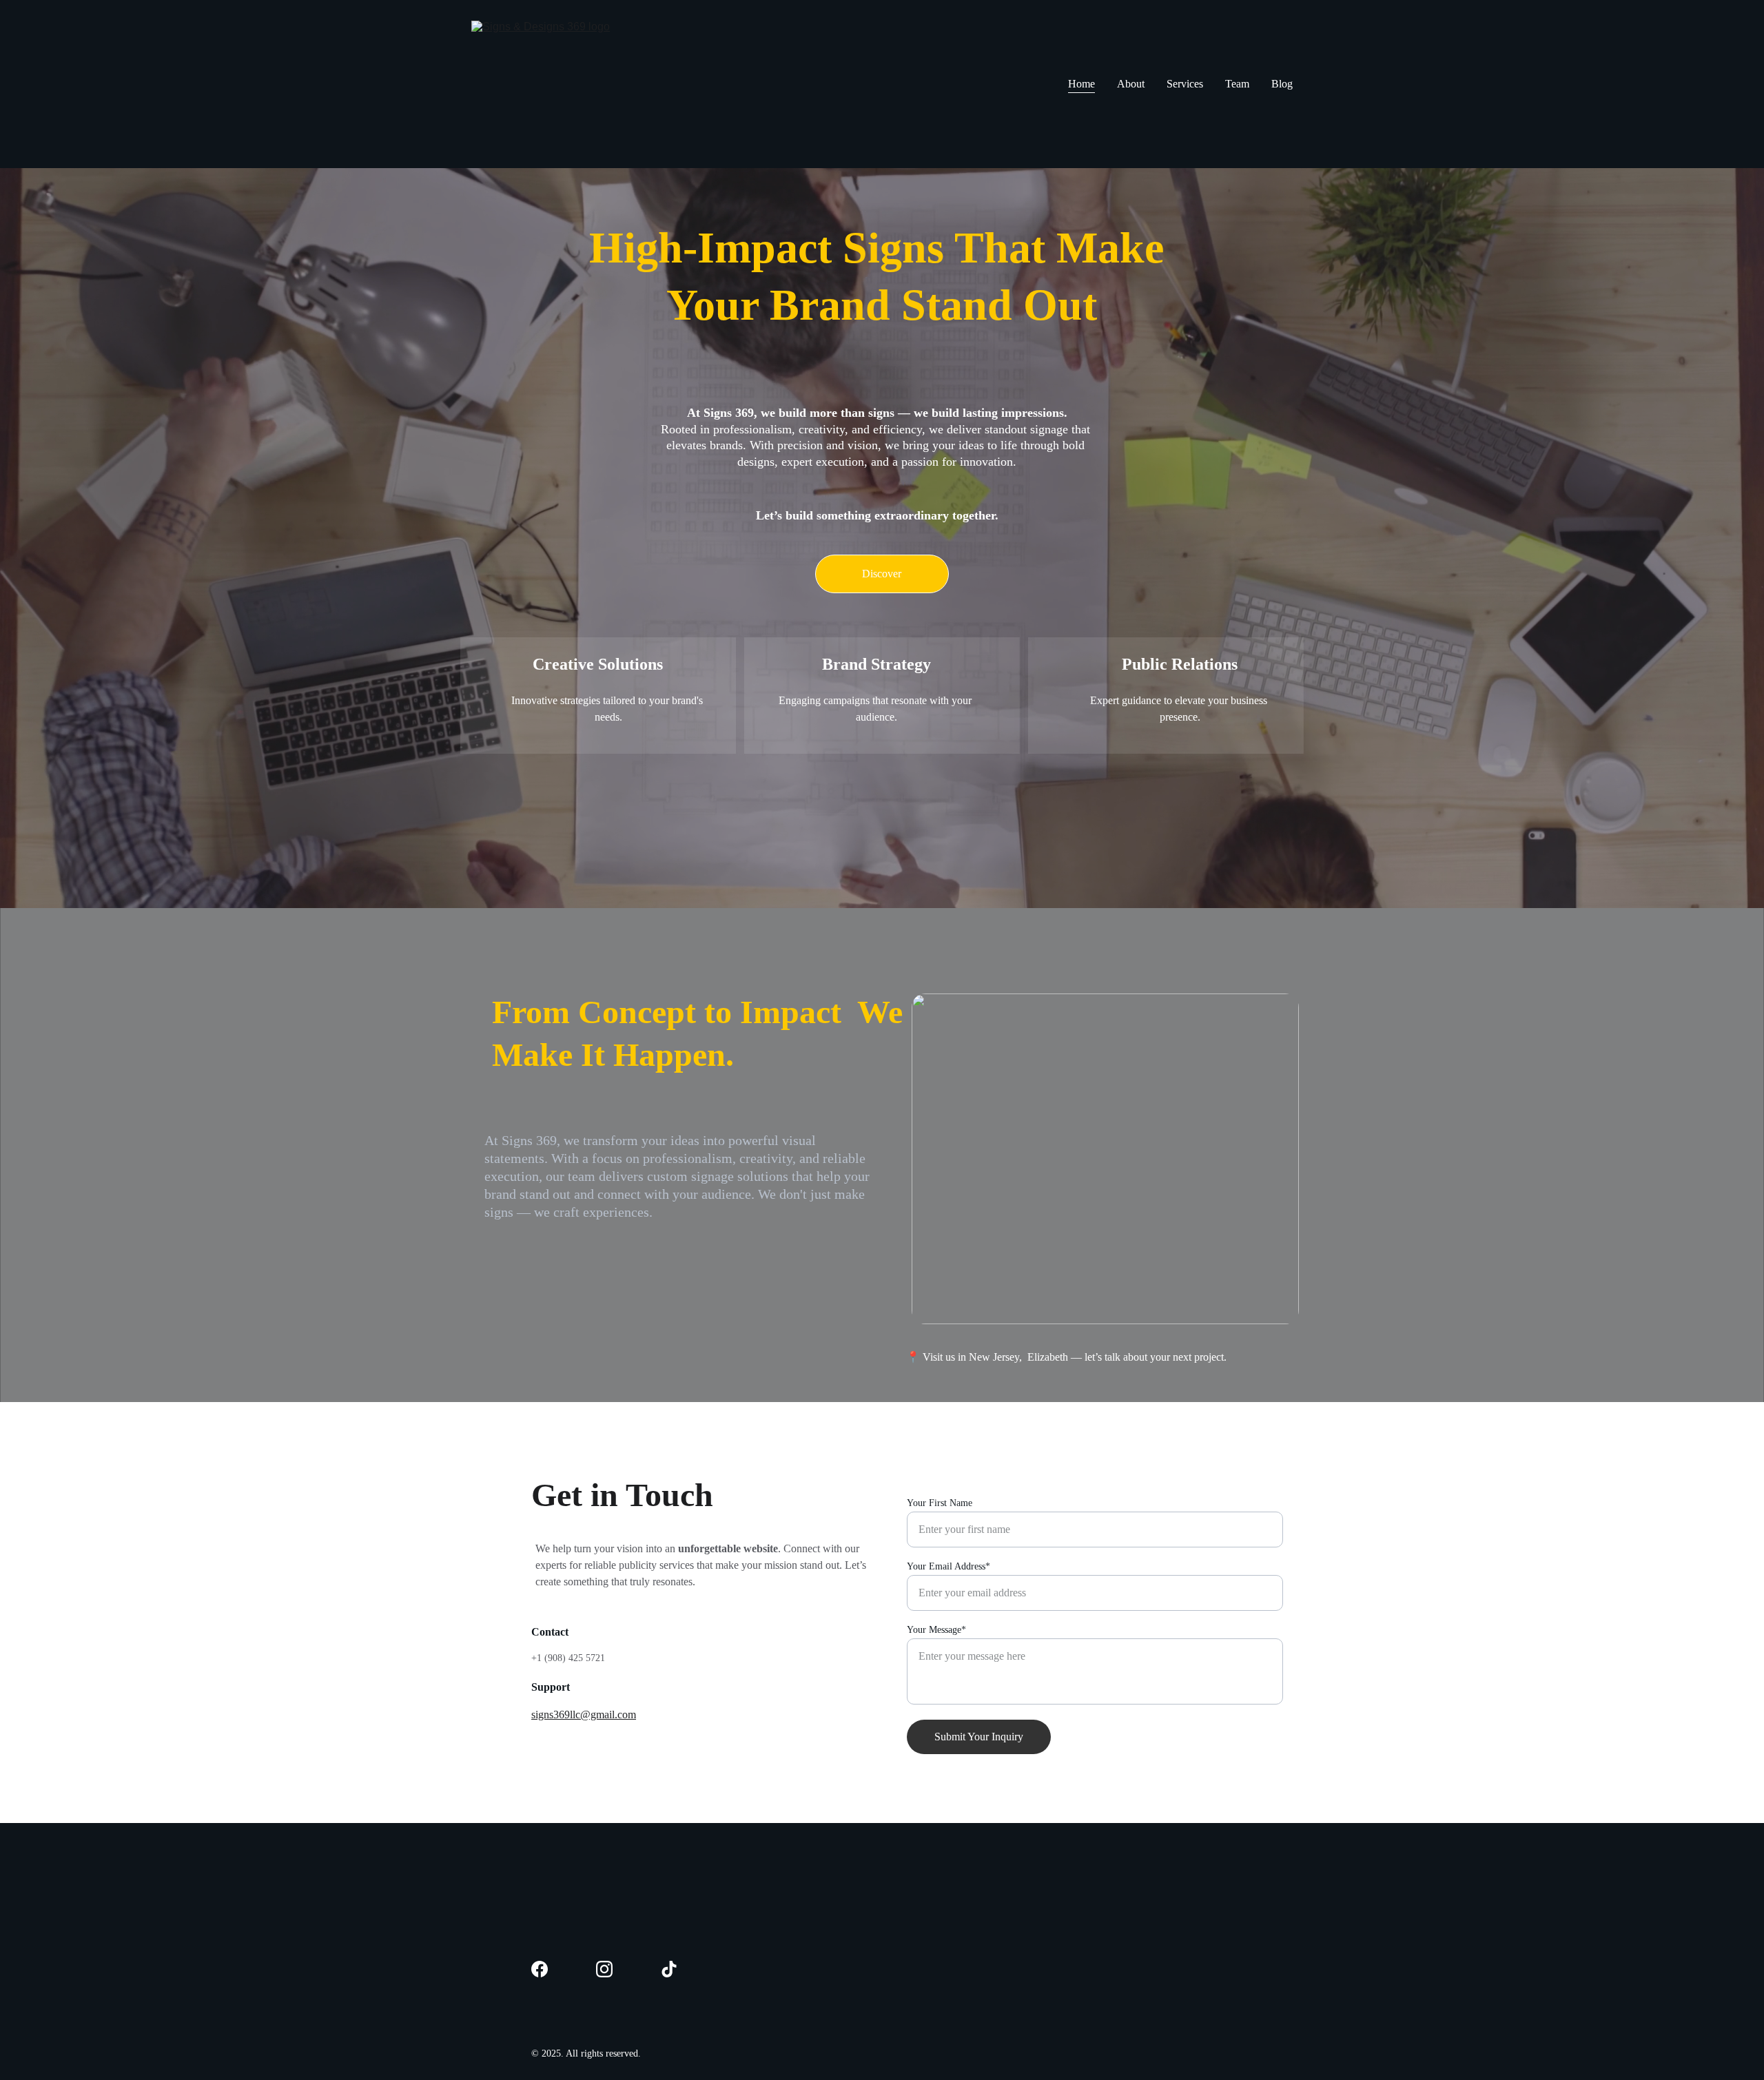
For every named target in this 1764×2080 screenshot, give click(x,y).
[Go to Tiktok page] (669, 1969)
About (1131, 84)
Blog (1282, 84)
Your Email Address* (948, 1566)
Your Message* (936, 1630)
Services (1185, 84)
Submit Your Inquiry (979, 1737)
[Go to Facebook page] (540, 1969)
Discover (882, 574)
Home (1081, 84)
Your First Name (940, 1503)
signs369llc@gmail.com (584, 1715)
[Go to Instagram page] (604, 1969)
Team (1237, 84)
